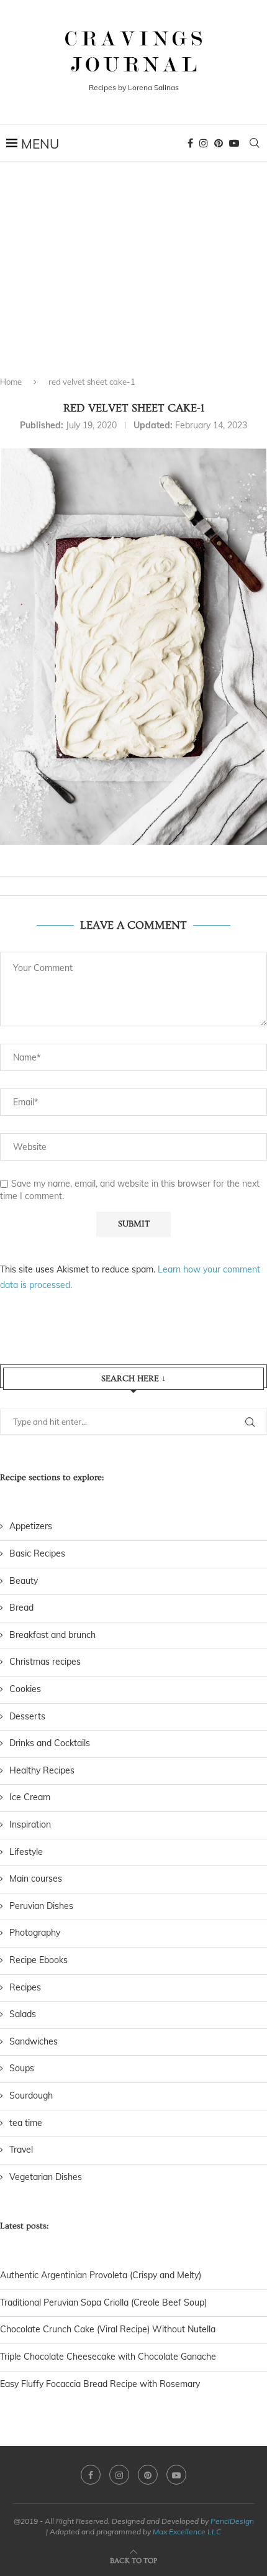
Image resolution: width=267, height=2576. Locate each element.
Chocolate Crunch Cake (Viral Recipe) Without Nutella (108, 2329)
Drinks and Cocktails (50, 1743)
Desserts (27, 1716)
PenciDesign (232, 2521)
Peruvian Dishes (41, 1906)
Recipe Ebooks (38, 1960)
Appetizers (31, 1526)
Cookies (25, 1689)
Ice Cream (30, 1797)
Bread (21, 1608)
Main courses (36, 1879)
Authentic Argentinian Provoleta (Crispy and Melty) (101, 2275)
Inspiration (30, 1824)
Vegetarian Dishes (46, 2177)
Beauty (24, 1581)
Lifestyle (26, 1852)
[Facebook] (190, 143)
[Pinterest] (219, 143)
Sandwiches (34, 2041)
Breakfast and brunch (52, 1635)
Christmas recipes (45, 1662)
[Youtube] (234, 143)
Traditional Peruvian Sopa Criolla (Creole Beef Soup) (103, 2302)
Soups (22, 2068)
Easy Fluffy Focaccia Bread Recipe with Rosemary (100, 2384)
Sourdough (31, 2095)
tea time (26, 2123)
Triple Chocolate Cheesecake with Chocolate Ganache (108, 2357)
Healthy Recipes (42, 1770)
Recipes (25, 1987)
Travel (21, 2150)
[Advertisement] (133, 280)
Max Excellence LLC (187, 2532)
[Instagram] (204, 143)
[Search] (255, 143)
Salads (23, 2014)
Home (11, 382)
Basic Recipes (37, 1553)
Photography (35, 1933)
